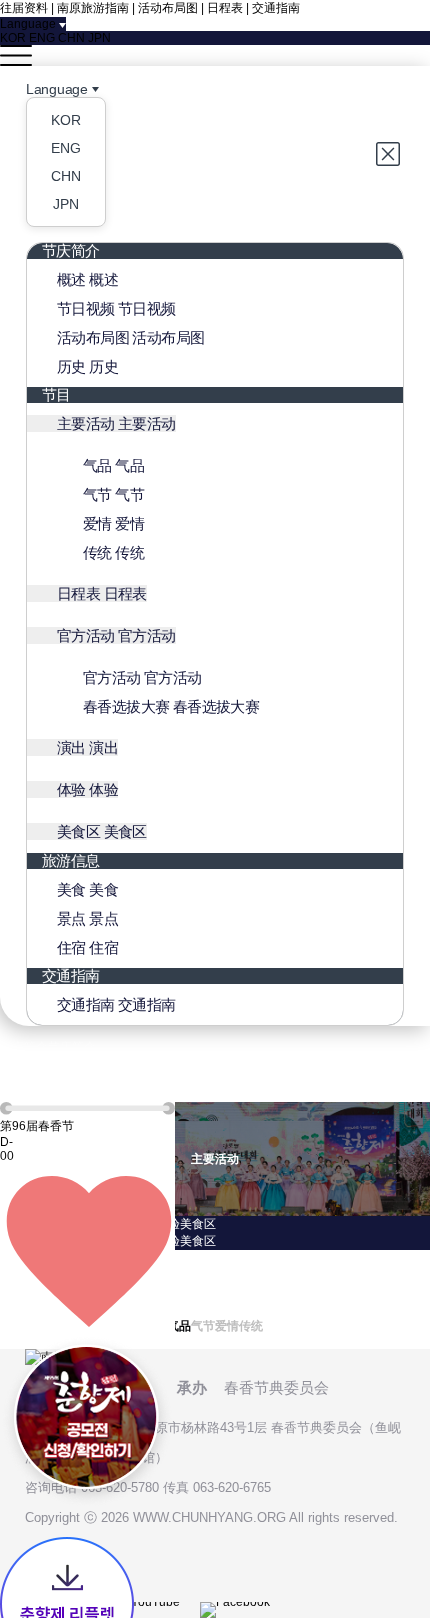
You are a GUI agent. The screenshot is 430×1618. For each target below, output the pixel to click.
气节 (12, 1275)
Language (57, 89)
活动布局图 (168, 8)
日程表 (225, 8)
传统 (12, 1309)
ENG (42, 38)
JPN (99, 38)
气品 (12, 1258)
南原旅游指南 (93, 8)
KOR (13, 38)
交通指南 (276, 8)
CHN (71, 38)
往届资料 (24, 8)
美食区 (198, 1224)
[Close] (390, 154)
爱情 (12, 1292)
